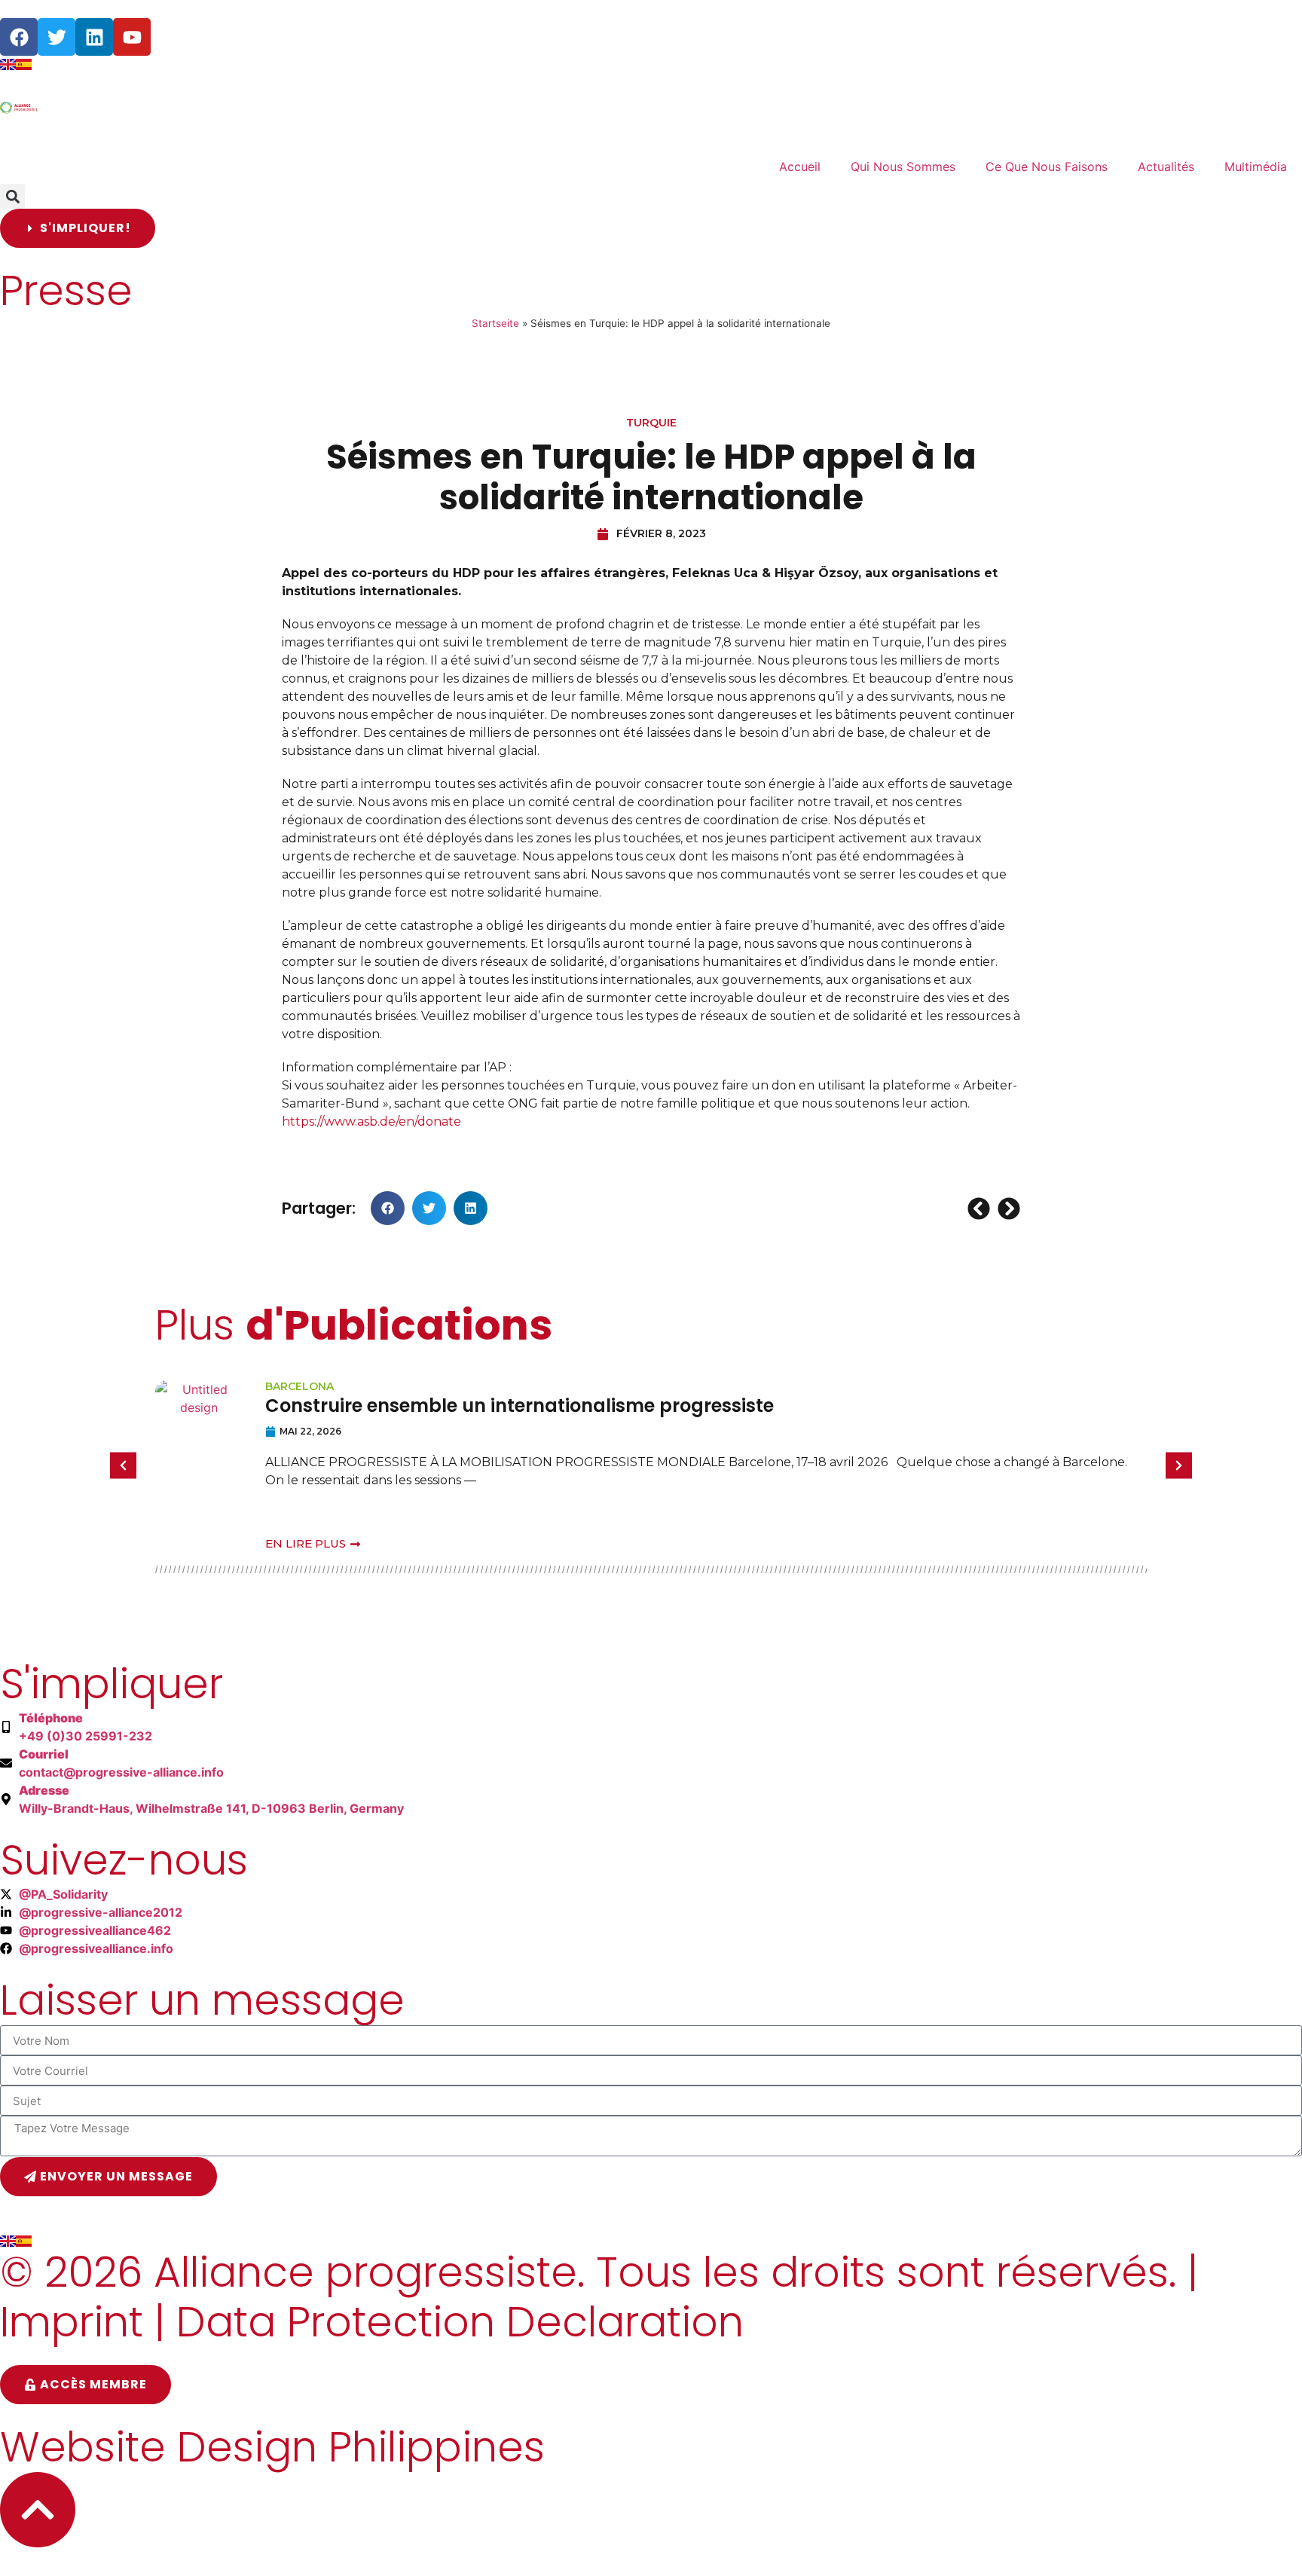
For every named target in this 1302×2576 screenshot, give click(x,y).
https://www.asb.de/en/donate (371, 1121)
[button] (12, 196)
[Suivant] (1007, 1209)
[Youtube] (132, 37)
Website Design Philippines (272, 2447)
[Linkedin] (94, 37)
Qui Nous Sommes (903, 167)
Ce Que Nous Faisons (1047, 167)
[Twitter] (57, 37)
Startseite (495, 323)
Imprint (72, 2322)
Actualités (1166, 167)
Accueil (800, 167)
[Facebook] (19, 37)
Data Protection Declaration (460, 2322)
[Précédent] (981, 1209)
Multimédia (1256, 167)
